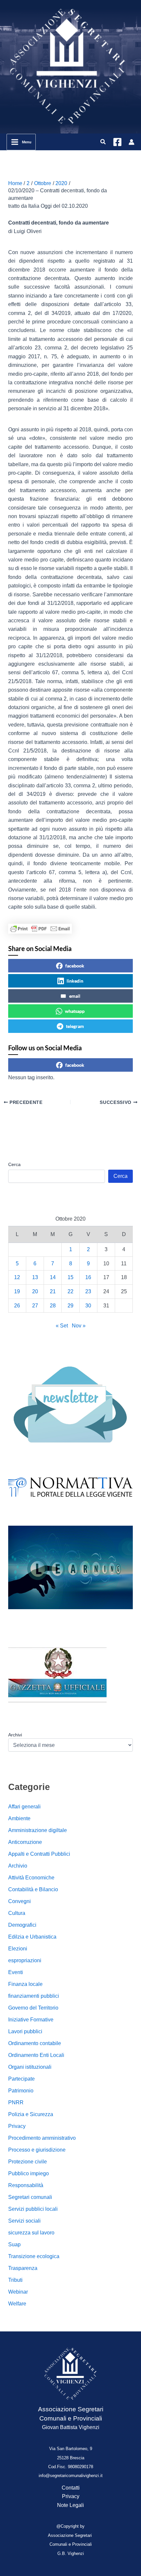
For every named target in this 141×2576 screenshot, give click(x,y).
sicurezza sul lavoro (31, 2233)
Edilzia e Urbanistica (32, 1937)
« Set (62, 1326)
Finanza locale (25, 1984)
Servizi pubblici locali (33, 2209)
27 (35, 1306)
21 (53, 1291)
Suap (14, 2244)
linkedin (75, 981)
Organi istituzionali (30, 2067)
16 (88, 1277)
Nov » (79, 1326)
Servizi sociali (24, 2221)
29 (70, 1306)
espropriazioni (25, 1960)
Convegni (20, 1901)
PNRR (16, 2102)
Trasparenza (23, 2268)
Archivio (18, 1866)
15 (70, 1277)
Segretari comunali (30, 2197)
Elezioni (18, 1949)
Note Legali (70, 2505)
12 (17, 1277)
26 (17, 1306)
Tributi (15, 2280)
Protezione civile (28, 2162)
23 (88, 1291)
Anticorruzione (25, 1842)
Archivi (15, 1735)
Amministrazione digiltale (38, 1830)
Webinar (18, 2292)
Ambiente (19, 1818)
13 (35, 1277)
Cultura (17, 1913)
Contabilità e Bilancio (33, 1889)
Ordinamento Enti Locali (36, 2055)
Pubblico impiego (29, 2173)
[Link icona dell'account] (131, 142)
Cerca (14, 1164)
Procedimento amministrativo (42, 2138)
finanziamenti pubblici (34, 1996)
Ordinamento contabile (35, 2043)
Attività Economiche (31, 1878)
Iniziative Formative (31, 2020)
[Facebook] (117, 142)
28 (53, 1306)
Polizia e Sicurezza (31, 2114)
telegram (75, 1026)
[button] (103, 142)
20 (35, 1291)
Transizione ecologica (34, 2256)
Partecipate (21, 2079)
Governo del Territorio (33, 2008)
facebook (75, 966)
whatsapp (75, 1011)
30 (88, 1306)
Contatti (71, 2488)
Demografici (22, 1925)
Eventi (16, 1972)
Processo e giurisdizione (37, 2150)
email (75, 996)
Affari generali (24, 1807)
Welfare (17, 2304)
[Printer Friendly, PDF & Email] (40, 929)
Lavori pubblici (25, 2031)
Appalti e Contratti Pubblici (39, 1854)
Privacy (17, 2126)
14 (53, 1277)
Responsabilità (26, 2185)
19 (17, 1291)
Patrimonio (21, 2091)
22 (70, 1291)
